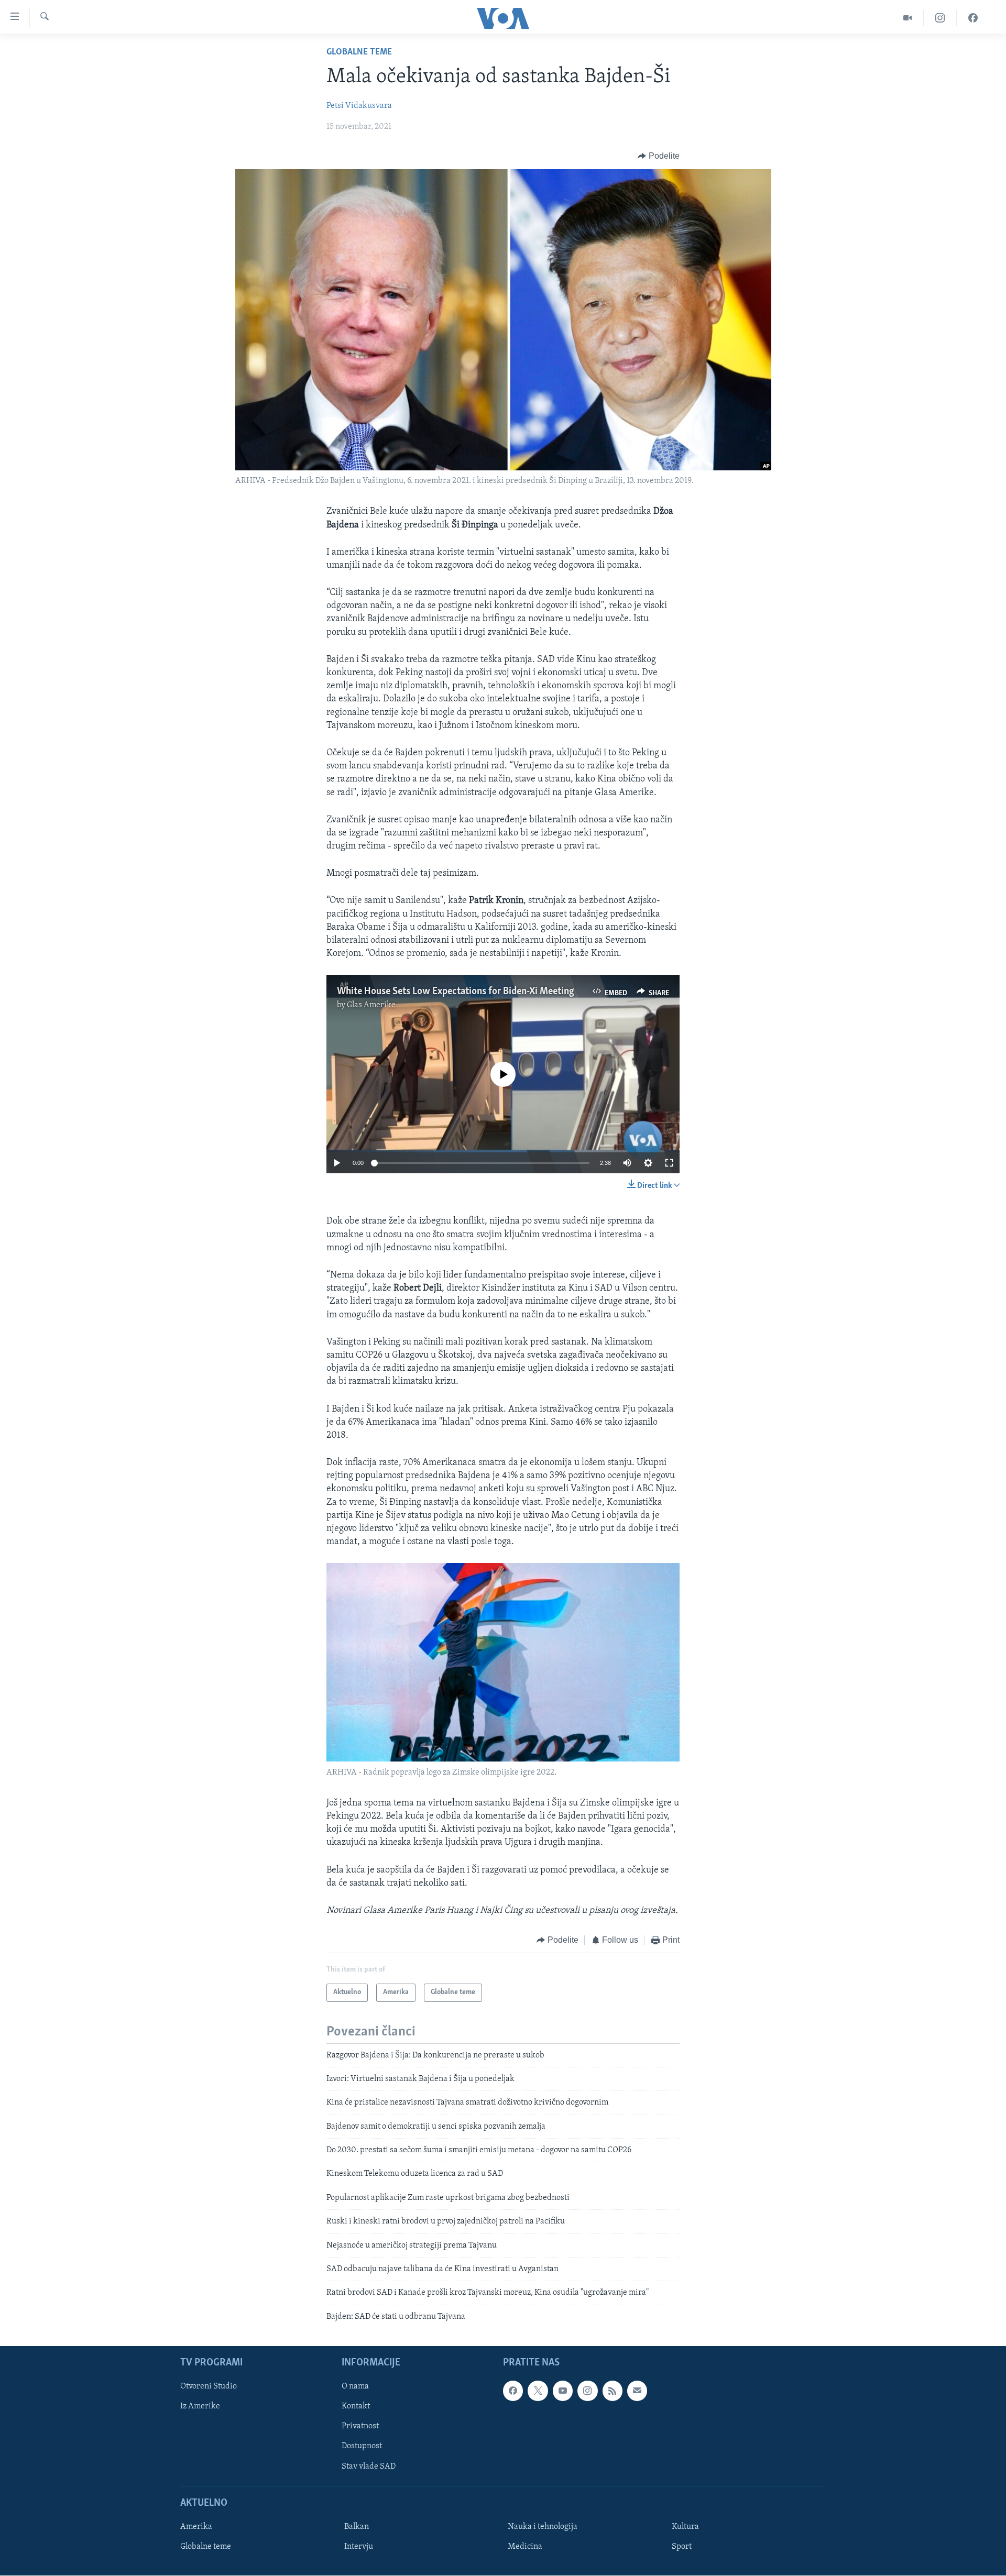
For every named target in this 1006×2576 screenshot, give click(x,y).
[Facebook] (973, 18)
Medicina (525, 2547)
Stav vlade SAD (369, 2467)
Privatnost (360, 2427)
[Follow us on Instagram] (587, 2391)
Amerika (196, 2527)
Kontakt (356, 2407)
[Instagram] (940, 18)
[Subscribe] (637, 2391)
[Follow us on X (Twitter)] (538, 2391)
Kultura (685, 2527)
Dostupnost (362, 2447)
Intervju (359, 2547)
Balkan (357, 2527)
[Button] (659, 156)
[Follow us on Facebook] (513, 2391)
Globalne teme (359, 52)
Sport (682, 2547)
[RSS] (613, 2391)
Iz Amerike (200, 2407)
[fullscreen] (669, 1163)
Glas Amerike (371, 1005)
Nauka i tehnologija (543, 2527)
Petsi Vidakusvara (359, 106)
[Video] (908, 18)
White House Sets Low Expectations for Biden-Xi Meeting (456, 992)
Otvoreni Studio (209, 2387)
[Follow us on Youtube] (563, 2391)
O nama (355, 2387)
